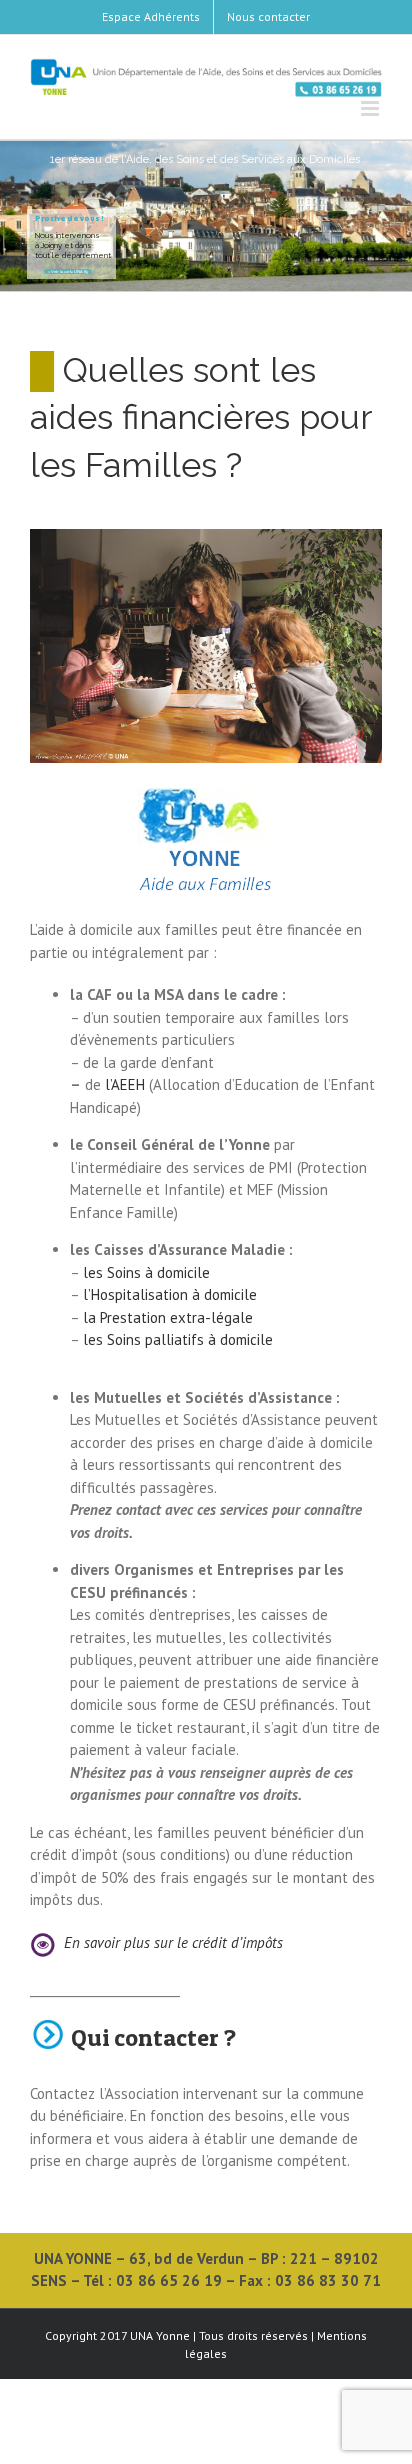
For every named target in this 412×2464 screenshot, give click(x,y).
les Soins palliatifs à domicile (178, 1339)
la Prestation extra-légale (168, 1317)
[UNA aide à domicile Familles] (206, 536)
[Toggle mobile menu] (371, 108)
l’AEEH (125, 1084)
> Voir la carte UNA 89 (68, 271)
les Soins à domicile (146, 1272)
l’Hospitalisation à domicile (170, 1294)
